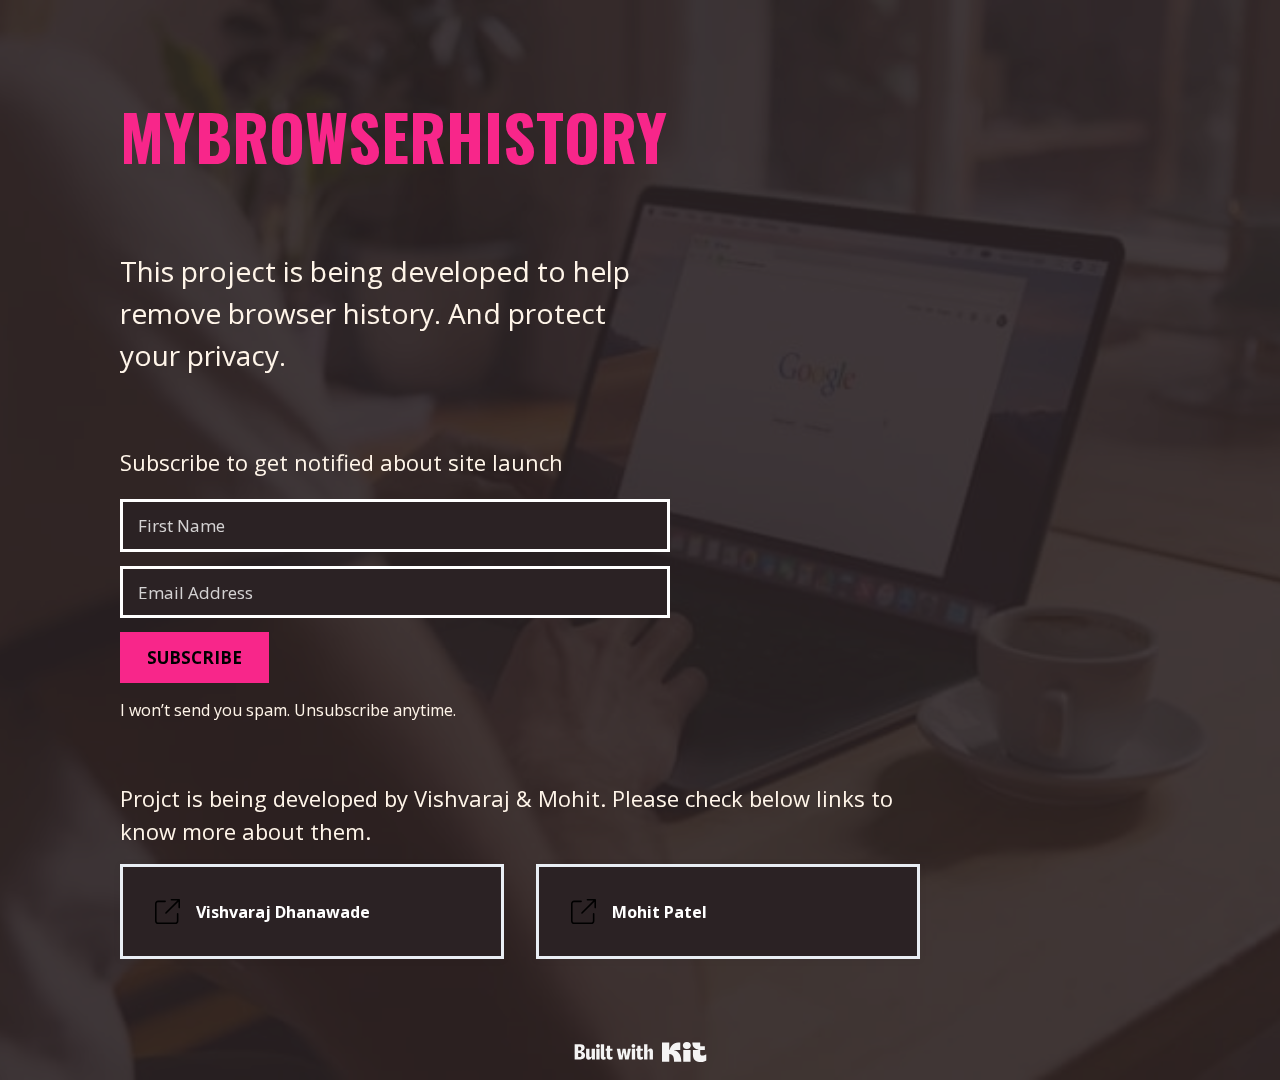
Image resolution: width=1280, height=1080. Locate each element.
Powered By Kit (640, 1052)
